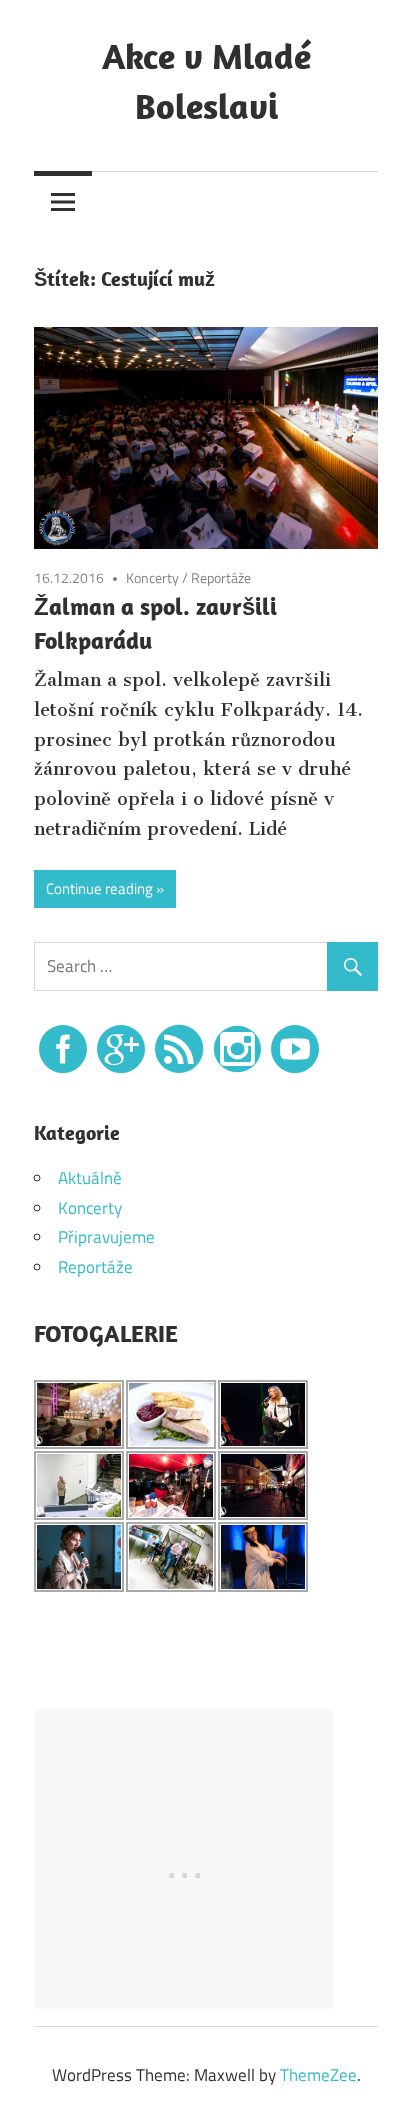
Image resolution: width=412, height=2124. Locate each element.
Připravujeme (106, 1237)
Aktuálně (90, 1178)
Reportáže (221, 577)
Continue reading (99, 888)
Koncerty (152, 577)
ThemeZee (318, 2075)
